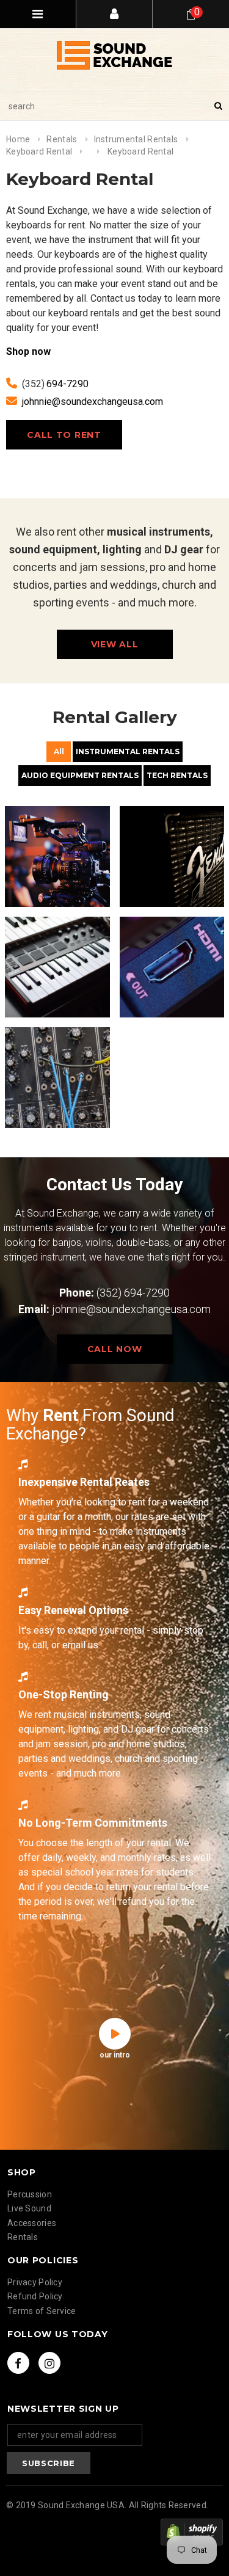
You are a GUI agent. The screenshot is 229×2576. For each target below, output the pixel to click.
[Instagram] (49, 2363)
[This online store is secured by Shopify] (192, 2532)
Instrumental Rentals (136, 139)
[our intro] (115, 2034)
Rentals (62, 139)
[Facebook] (18, 2363)
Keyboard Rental (39, 151)
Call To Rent (64, 435)
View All (115, 644)
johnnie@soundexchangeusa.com (93, 402)
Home (18, 139)
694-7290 (67, 384)
